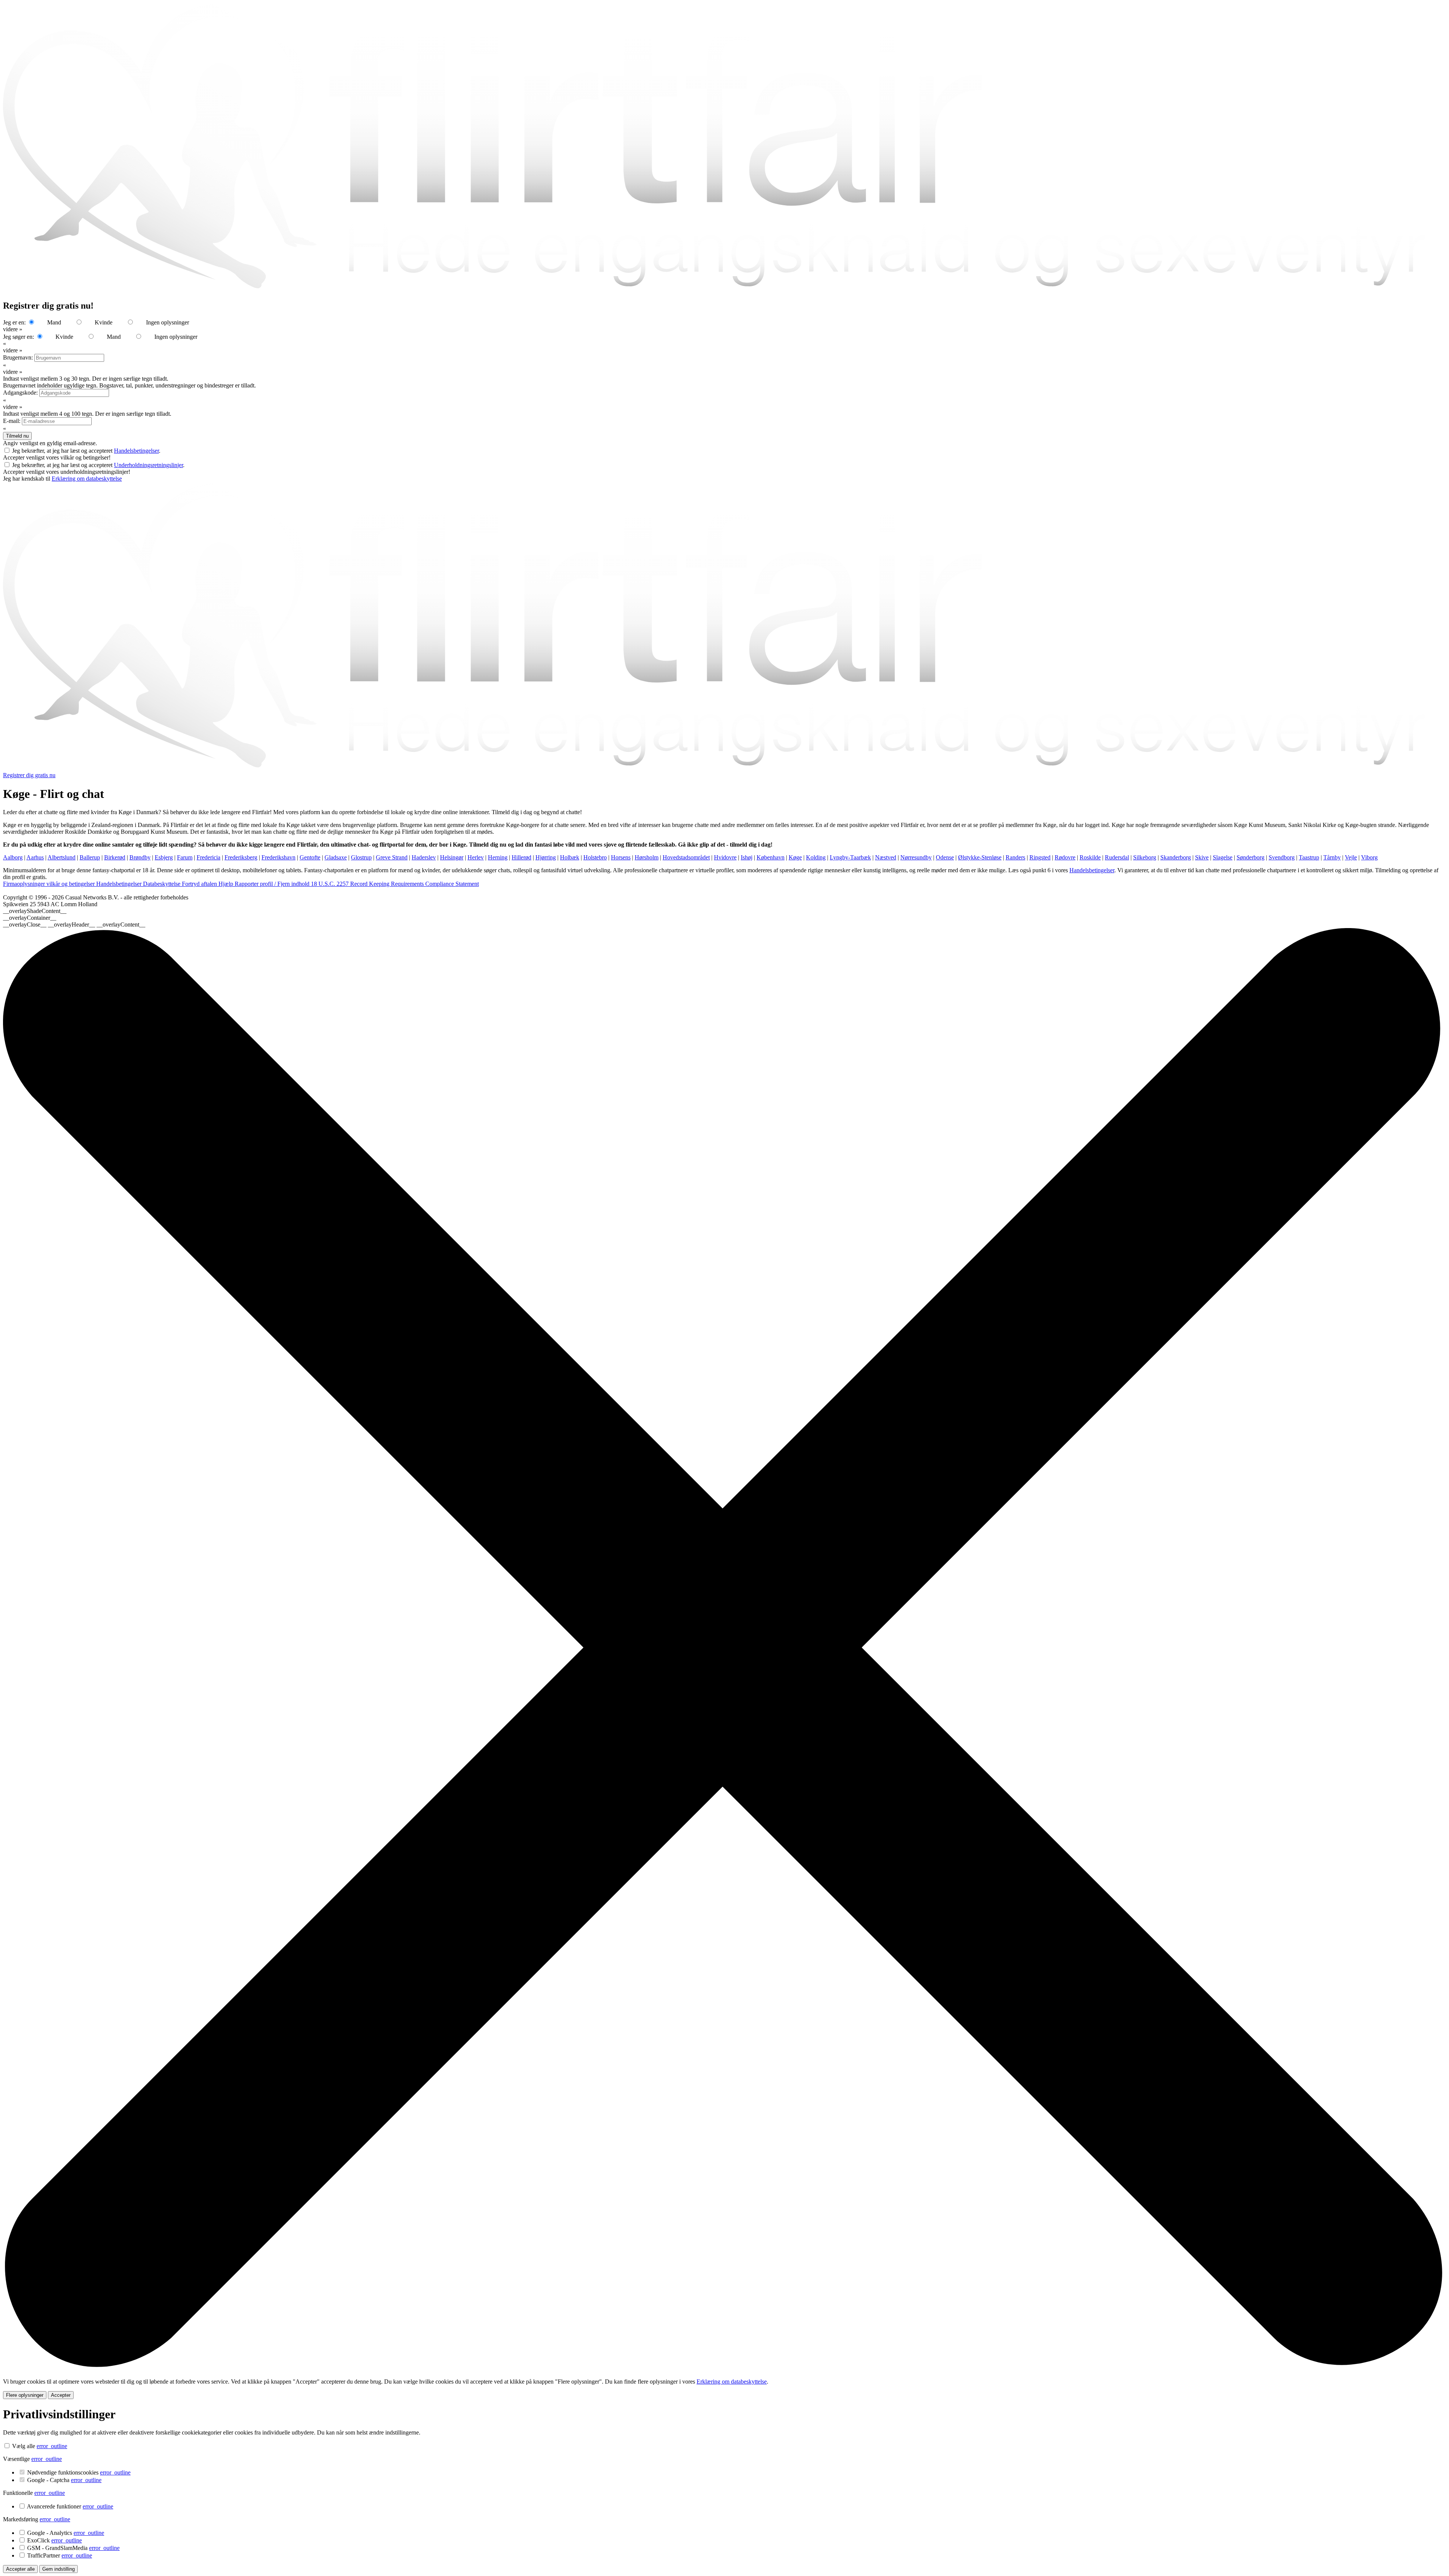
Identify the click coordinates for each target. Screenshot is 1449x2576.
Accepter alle (20, 2569)
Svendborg (1282, 857)
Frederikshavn (278, 857)
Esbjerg (164, 857)
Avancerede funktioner (70, 2506)
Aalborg (13, 857)
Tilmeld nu (17, 436)
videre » (13, 329)
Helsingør (452, 857)
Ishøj (747, 857)
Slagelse (1223, 857)
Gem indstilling (58, 2569)
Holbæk (570, 857)
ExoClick (55, 2540)
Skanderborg (1176, 857)
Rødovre (1065, 857)
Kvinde (104, 322)
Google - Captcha (64, 2480)
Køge (795, 857)
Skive (1202, 857)
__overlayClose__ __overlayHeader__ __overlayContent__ (74, 925)
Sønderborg (1251, 857)
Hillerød (521, 857)
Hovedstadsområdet (686, 857)
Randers (1015, 857)
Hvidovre (725, 857)
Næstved (886, 857)
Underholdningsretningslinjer (148, 465)
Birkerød (115, 857)
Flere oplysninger (25, 2395)
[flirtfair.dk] (724, 768)
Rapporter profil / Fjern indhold (273, 884)
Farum (185, 857)
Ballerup (90, 857)
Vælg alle (24, 2446)
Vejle (1351, 857)
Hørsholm (647, 857)
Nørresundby (916, 857)
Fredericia (208, 857)
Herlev (476, 857)
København (771, 857)
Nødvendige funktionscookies (79, 2472)
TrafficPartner (60, 2555)
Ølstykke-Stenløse (980, 857)
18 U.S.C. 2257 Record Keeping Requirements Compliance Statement (395, 884)
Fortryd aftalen (200, 884)
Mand (54, 322)
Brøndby (140, 857)
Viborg (1369, 857)
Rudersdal (1117, 857)
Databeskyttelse (162, 884)
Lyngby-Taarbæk (850, 857)
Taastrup (1309, 857)
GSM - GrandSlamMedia (73, 2548)
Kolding (816, 857)
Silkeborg (1145, 857)
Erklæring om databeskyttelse (87, 479)
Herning (498, 857)
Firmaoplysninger (25, 884)
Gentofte (310, 857)
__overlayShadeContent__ (35, 911)
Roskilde (1090, 857)
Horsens (621, 857)
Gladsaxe (336, 857)
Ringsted (1040, 857)
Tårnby (1332, 857)
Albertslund (62, 857)
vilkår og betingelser (71, 884)
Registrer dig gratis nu (29, 775)
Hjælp (227, 884)
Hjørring (546, 857)
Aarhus (35, 857)
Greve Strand (392, 857)
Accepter (61, 2395)
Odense (945, 857)
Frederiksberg (241, 857)
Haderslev (424, 857)
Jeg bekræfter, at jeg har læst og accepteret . (86, 451)
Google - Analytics (66, 2533)
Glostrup (361, 857)
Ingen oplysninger (168, 322)
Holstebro (595, 857)
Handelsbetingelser (136, 451)
